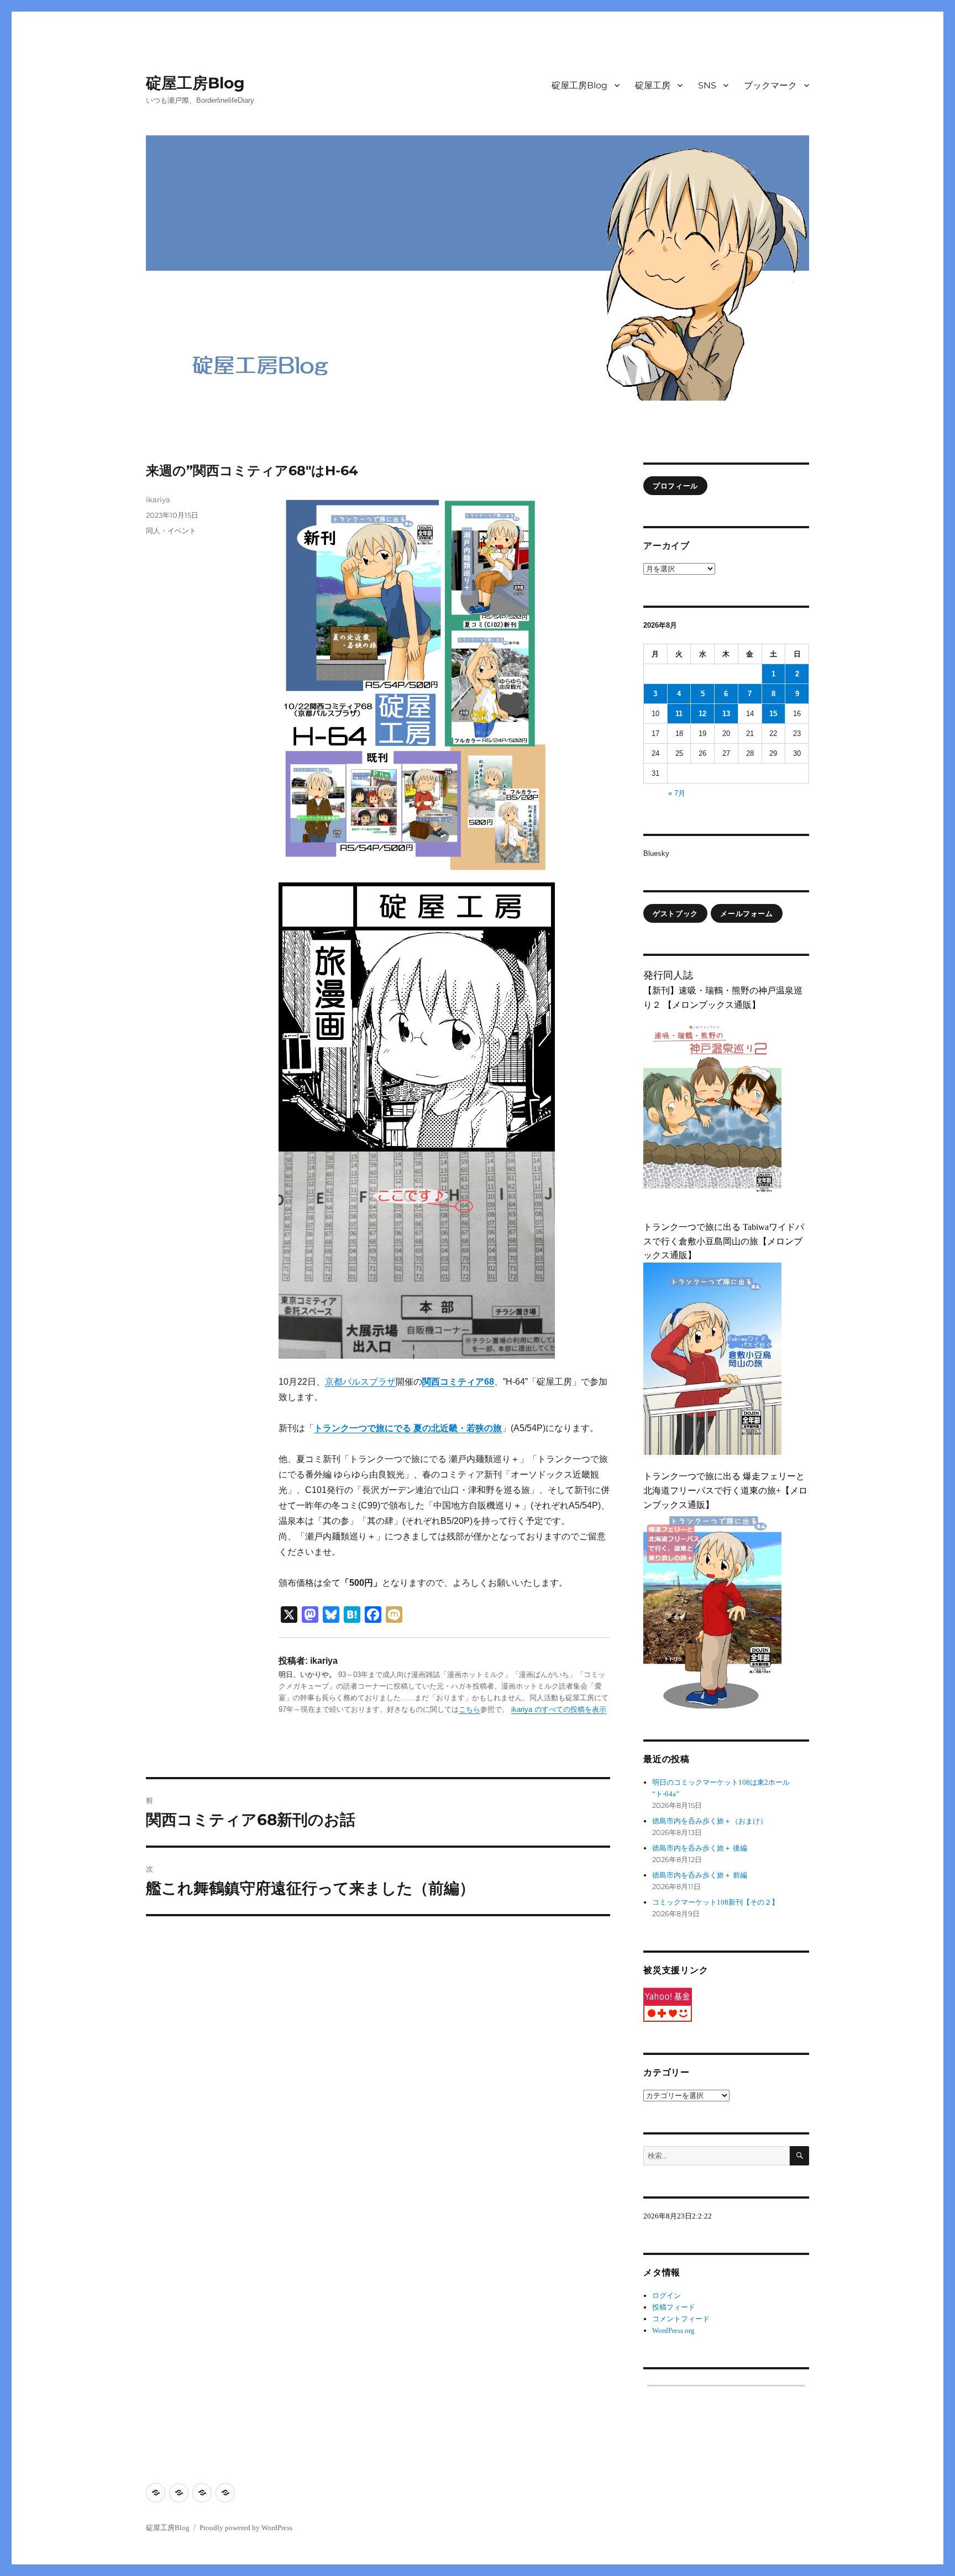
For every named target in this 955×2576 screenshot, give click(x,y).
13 (726, 714)
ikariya (158, 500)
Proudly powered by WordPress (246, 2528)
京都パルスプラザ (360, 1382)
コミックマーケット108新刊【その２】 (715, 1902)
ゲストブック (675, 913)
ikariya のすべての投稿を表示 (559, 1709)
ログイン (667, 2296)
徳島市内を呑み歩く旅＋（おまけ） (710, 1821)
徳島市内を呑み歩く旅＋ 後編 (700, 1848)
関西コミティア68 (458, 1382)
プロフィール (675, 486)
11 (679, 714)
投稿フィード (674, 2307)
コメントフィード (681, 2319)
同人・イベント (171, 530)
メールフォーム (746, 913)
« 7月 (677, 793)
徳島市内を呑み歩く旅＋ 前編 (700, 1875)
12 (702, 714)
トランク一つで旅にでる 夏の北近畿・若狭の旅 (408, 1428)
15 (773, 714)
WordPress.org (673, 2330)
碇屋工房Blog (195, 83)
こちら (469, 1709)
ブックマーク (770, 85)
